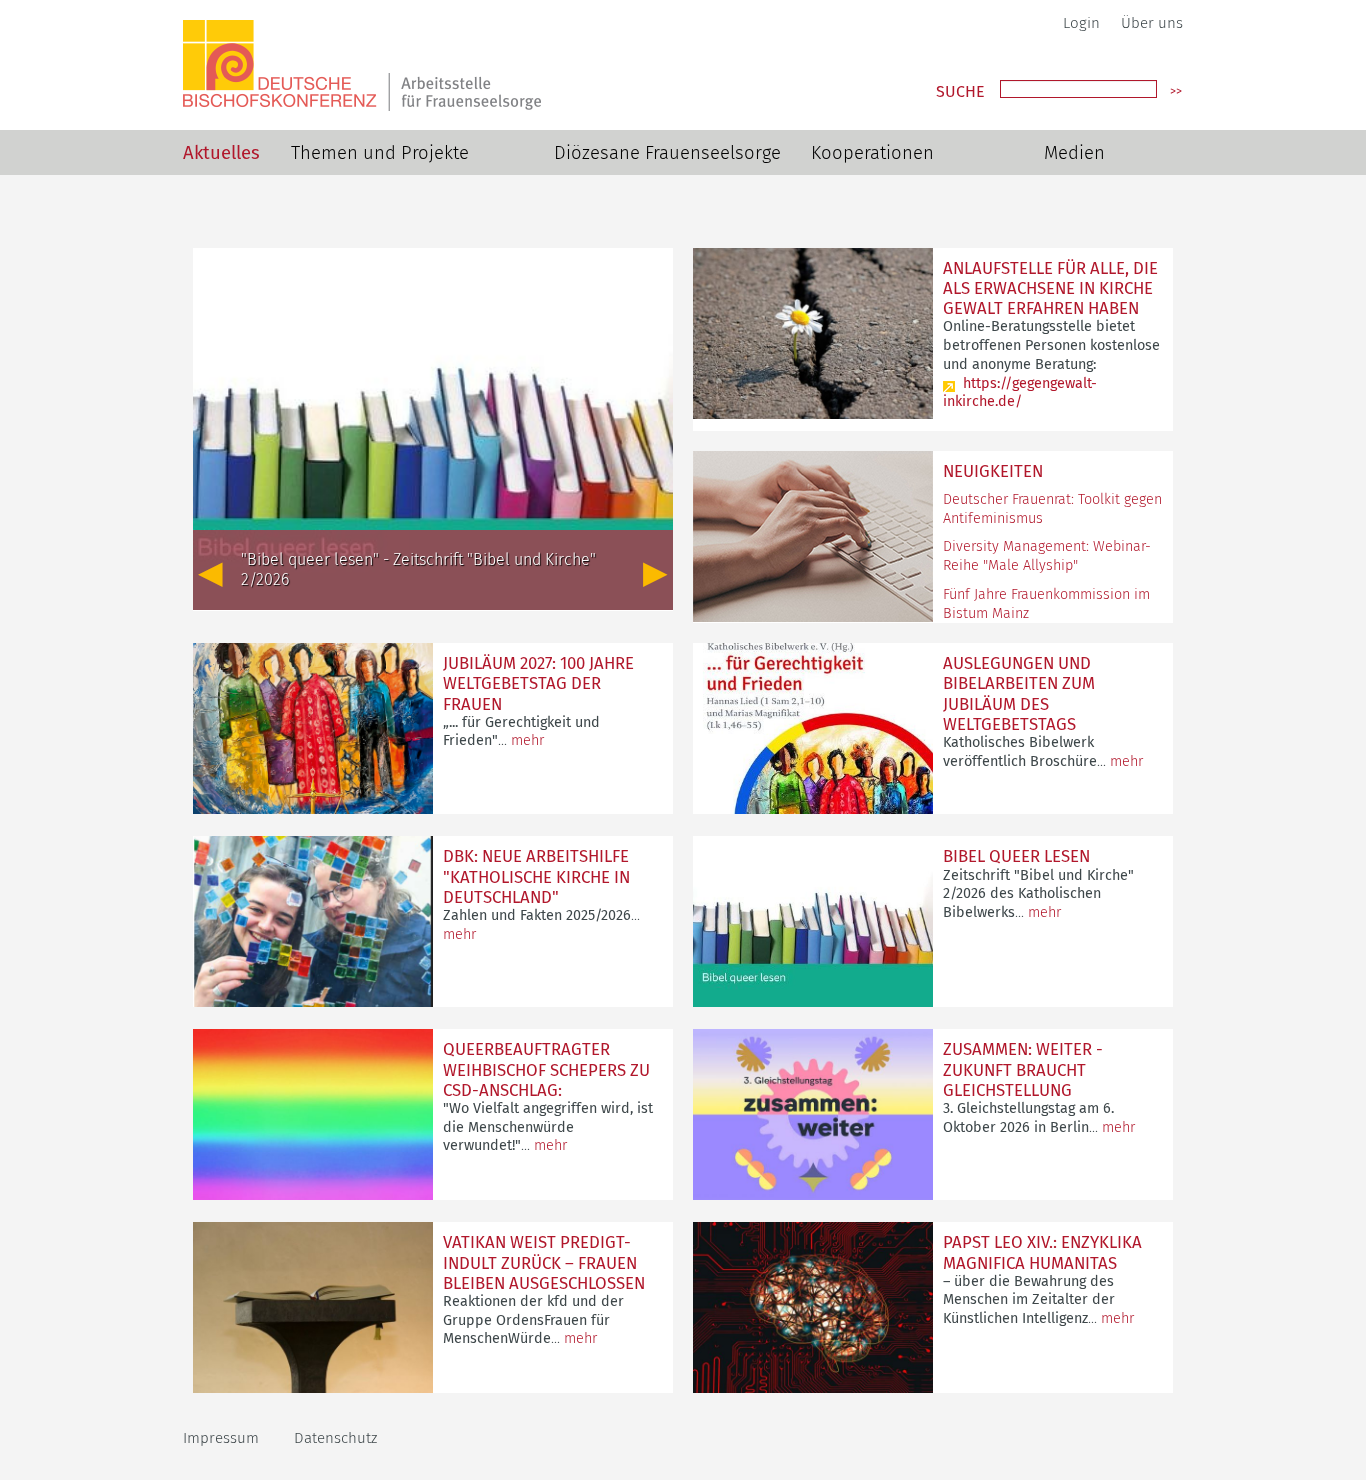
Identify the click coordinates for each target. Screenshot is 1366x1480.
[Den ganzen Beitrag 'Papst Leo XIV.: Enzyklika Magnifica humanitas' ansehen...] (813, 1387)
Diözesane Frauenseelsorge (667, 153)
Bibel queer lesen (1016, 856)
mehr (527, 740)
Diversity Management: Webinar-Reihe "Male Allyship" (1047, 556)
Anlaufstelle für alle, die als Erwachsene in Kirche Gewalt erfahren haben (1050, 288)
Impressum (221, 1438)
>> (1175, 91)
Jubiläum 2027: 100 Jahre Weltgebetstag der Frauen (538, 683)
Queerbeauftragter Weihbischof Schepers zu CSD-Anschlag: (546, 1069)
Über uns (1152, 23)
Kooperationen (872, 153)
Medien (1074, 153)
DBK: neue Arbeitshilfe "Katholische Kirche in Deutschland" (536, 876)
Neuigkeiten (993, 471)
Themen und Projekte (380, 153)
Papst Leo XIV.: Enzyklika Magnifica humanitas (1042, 1252)
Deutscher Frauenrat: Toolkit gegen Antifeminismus (1052, 509)
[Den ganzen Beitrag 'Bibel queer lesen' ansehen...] (813, 1001)
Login (1081, 23)
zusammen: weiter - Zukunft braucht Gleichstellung (1023, 1069)
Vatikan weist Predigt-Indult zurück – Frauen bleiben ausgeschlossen (544, 1262)
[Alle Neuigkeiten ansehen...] (813, 616)
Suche (960, 92)
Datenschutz (335, 1438)
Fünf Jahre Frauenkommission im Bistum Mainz (1046, 604)
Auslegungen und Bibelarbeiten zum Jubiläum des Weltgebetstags (1019, 693)
